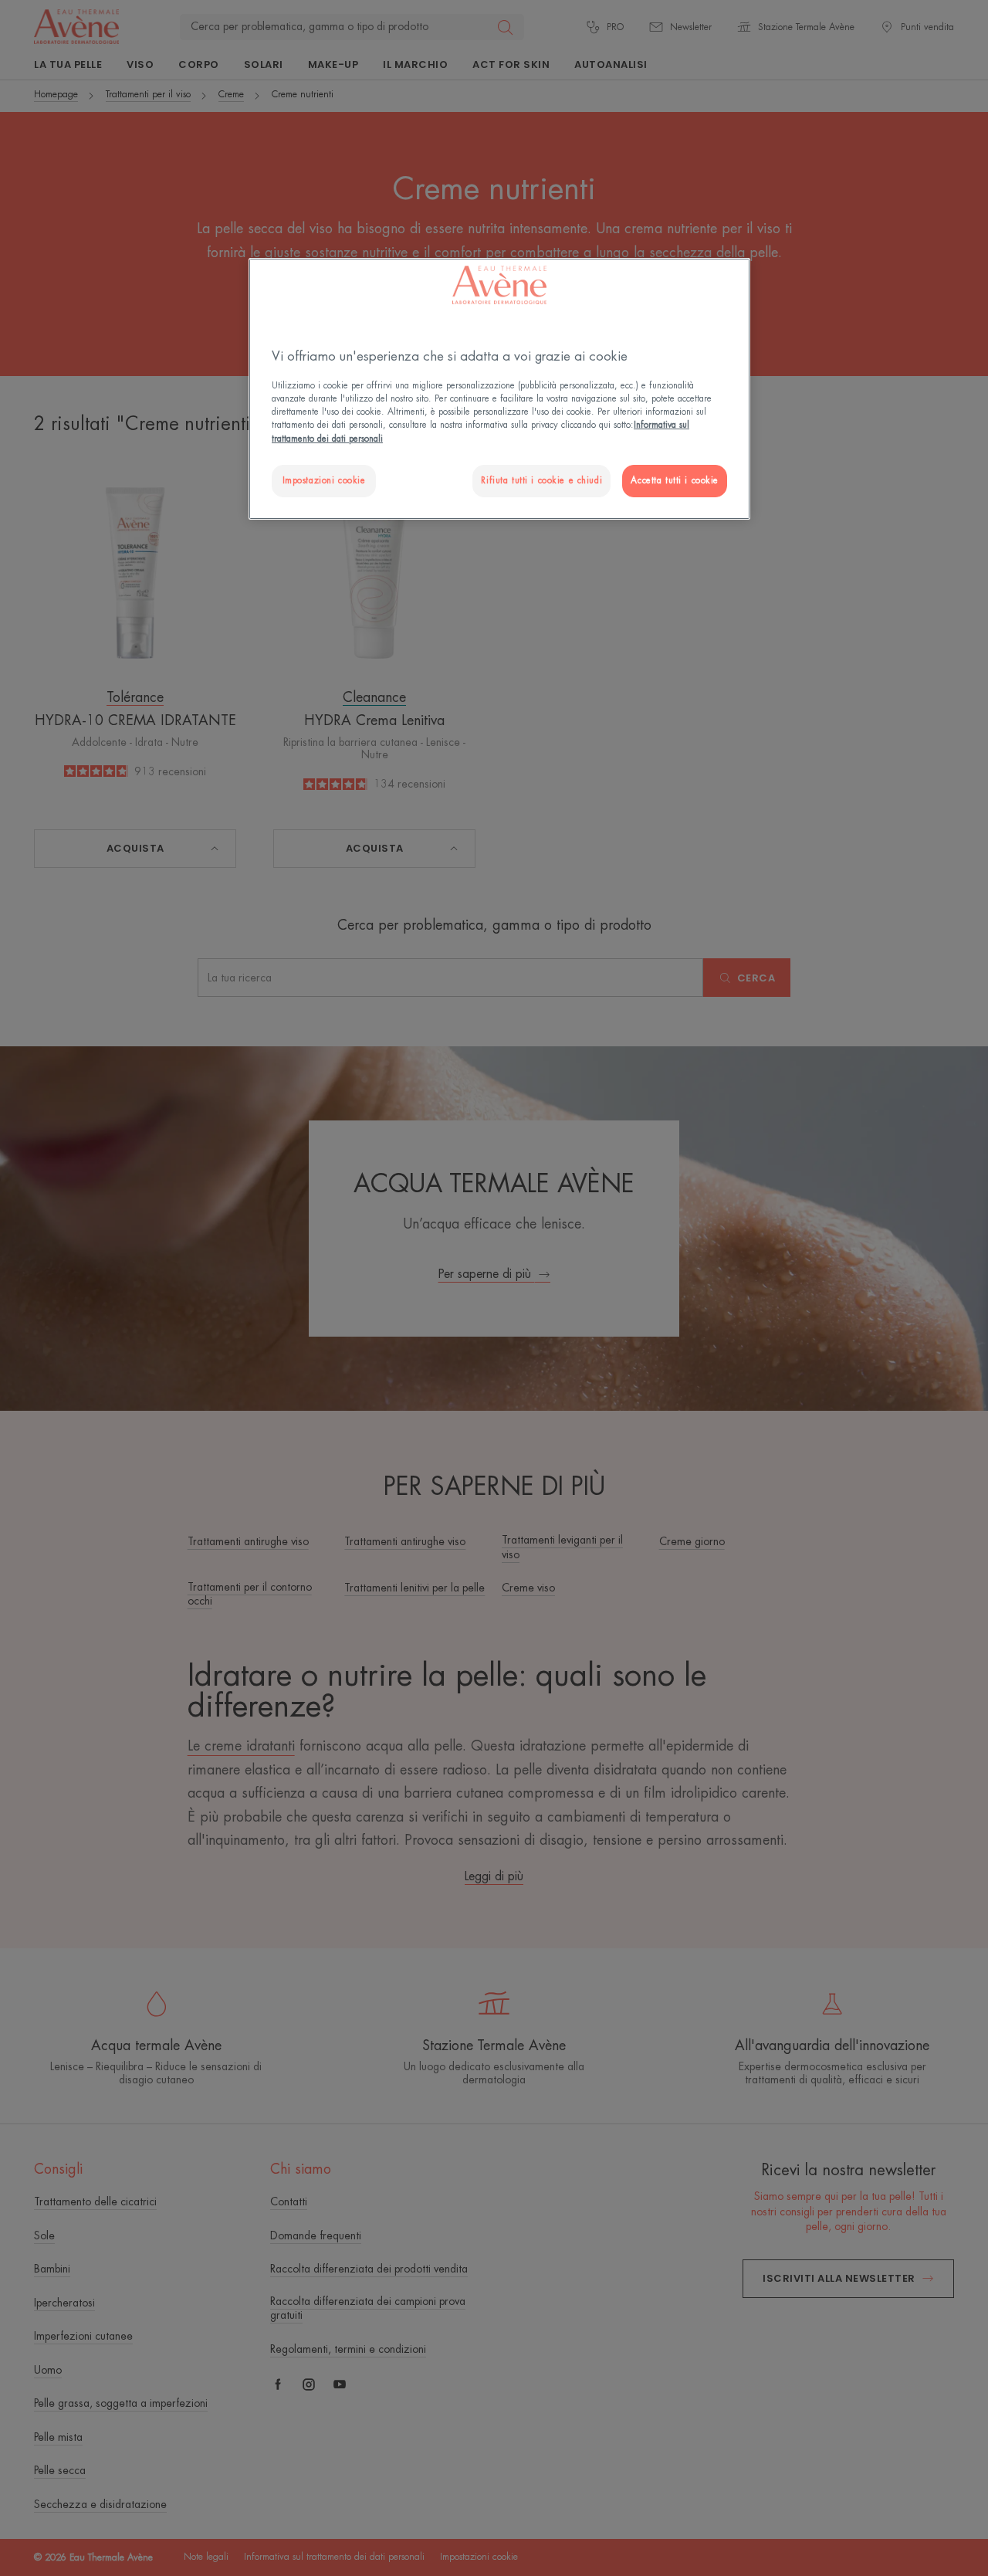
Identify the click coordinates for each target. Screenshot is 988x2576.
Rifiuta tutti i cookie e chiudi (541, 481)
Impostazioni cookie (324, 481)
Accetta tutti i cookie (675, 481)
